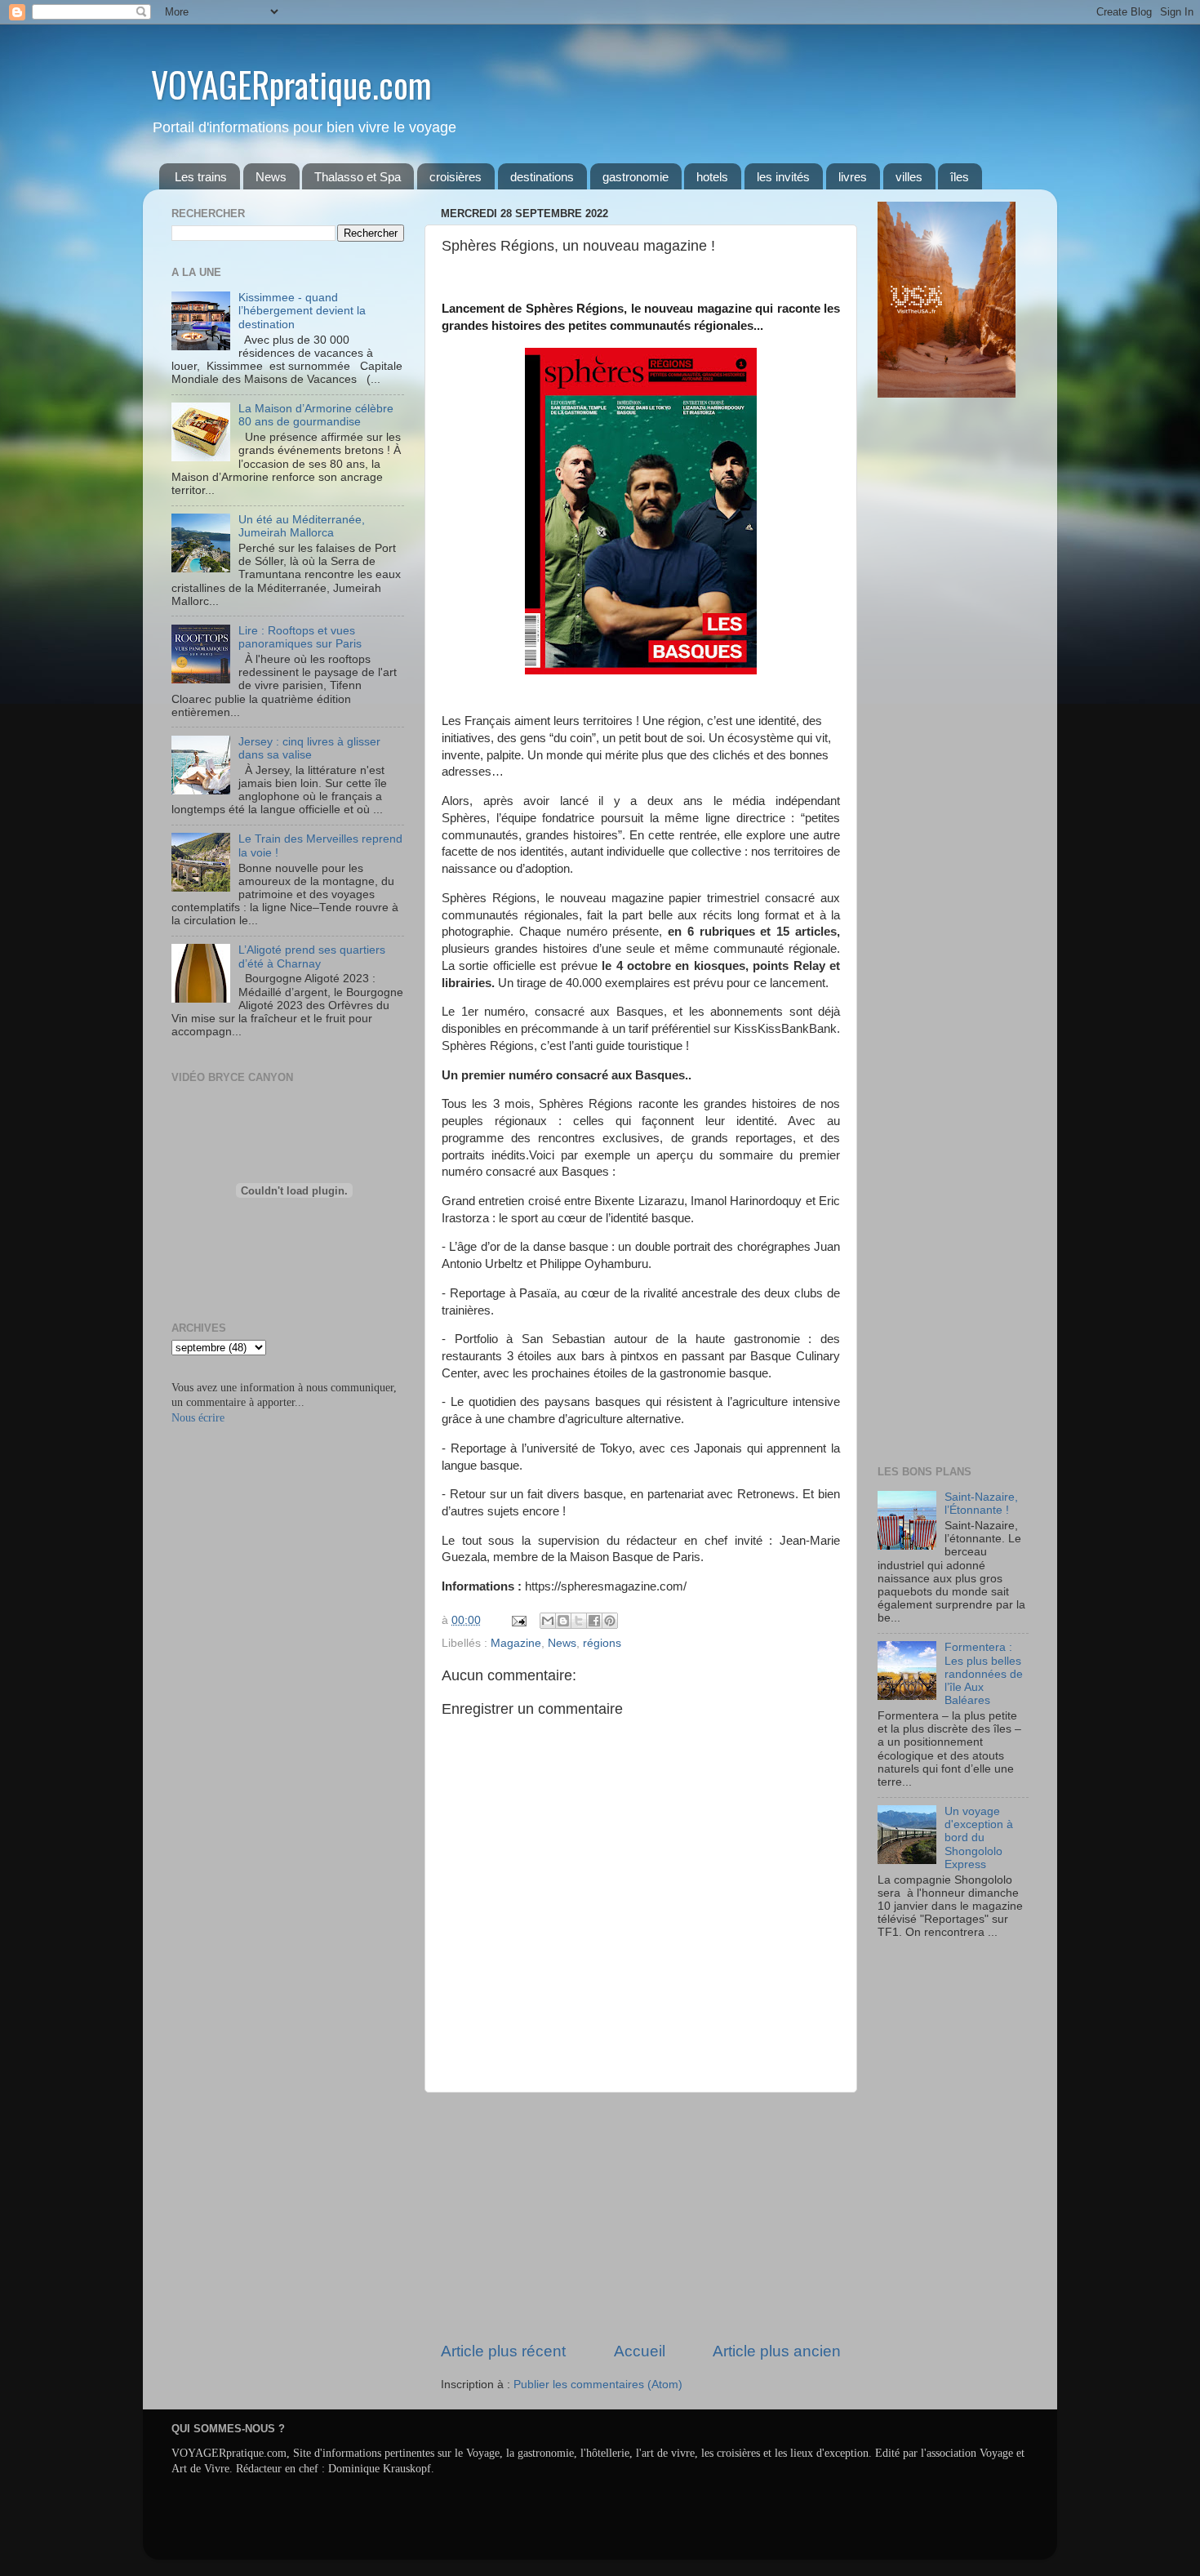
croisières (456, 177)
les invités (783, 177)
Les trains (201, 177)
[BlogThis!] (563, 1621)
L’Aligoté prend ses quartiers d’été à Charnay (312, 957)
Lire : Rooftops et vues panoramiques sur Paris (300, 637)
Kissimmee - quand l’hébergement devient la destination (302, 311)
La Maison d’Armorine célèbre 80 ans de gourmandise (316, 415)
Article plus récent (503, 2351)
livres (853, 177)
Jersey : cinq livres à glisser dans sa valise (309, 748)
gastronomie (636, 177)
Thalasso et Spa (358, 177)
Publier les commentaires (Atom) (598, 2385)
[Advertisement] (641, 2217)
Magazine (516, 1643)
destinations (542, 177)
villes (909, 177)
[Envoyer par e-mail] (548, 1621)
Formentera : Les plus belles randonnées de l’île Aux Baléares (984, 1674)
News (271, 177)
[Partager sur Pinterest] (610, 1621)
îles (960, 177)
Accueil (640, 2351)
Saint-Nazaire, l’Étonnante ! (981, 1504)
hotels (712, 177)
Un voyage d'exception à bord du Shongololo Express (979, 1838)
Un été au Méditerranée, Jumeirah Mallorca (302, 526)
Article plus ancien (777, 2351)
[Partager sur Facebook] (594, 1621)
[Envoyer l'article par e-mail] (518, 1620)
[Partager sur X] (579, 1621)
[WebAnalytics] (910, 1980)
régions (602, 1643)
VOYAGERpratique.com (291, 84)
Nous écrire (198, 1418)
